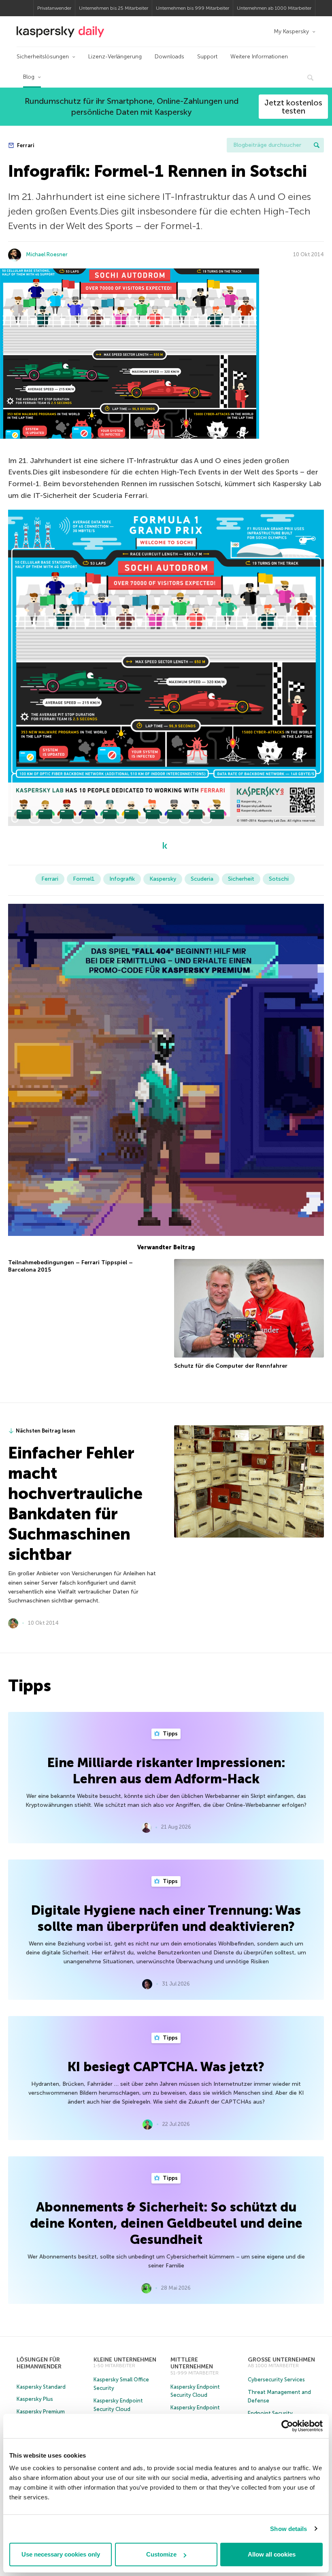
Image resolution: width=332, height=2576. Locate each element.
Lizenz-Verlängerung (115, 57)
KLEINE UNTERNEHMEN (125, 2360)
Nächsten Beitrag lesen (46, 1431)
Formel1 (84, 879)
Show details (288, 2529)
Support (207, 57)
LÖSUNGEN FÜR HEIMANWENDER (39, 2363)
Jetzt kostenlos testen (293, 107)
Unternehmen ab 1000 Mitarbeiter (274, 8)
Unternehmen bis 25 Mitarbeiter (114, 8)
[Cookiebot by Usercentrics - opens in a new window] (287, 2426)
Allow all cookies (272, 2554)
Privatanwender (54, 8)
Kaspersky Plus (35, 2399)
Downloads (169, 57)
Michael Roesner (47, 254)
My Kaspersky (291, 31)
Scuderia (202, 879)
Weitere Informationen (259, 57)
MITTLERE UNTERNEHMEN (192, 2363)
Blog (29, 77)
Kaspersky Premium (41, 2412)
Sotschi (279, 879)
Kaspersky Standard (41, 2387)
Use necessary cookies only (61, 2554)
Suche (317, 145)
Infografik (122, 879)
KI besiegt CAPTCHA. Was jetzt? (166, 2067)
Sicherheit (241, 879)
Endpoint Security (270, 2413)
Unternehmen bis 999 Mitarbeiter (193, 8)
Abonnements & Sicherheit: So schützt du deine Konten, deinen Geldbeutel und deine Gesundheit (166, 2223)
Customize (161, 2554)
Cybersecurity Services (276, 2380)
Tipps (170, 1734)
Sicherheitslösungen (43, 57)
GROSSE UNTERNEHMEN (281, 2360)
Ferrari (25, 145)
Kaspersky (163, 879)
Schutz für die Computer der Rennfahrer (231, 1366)
